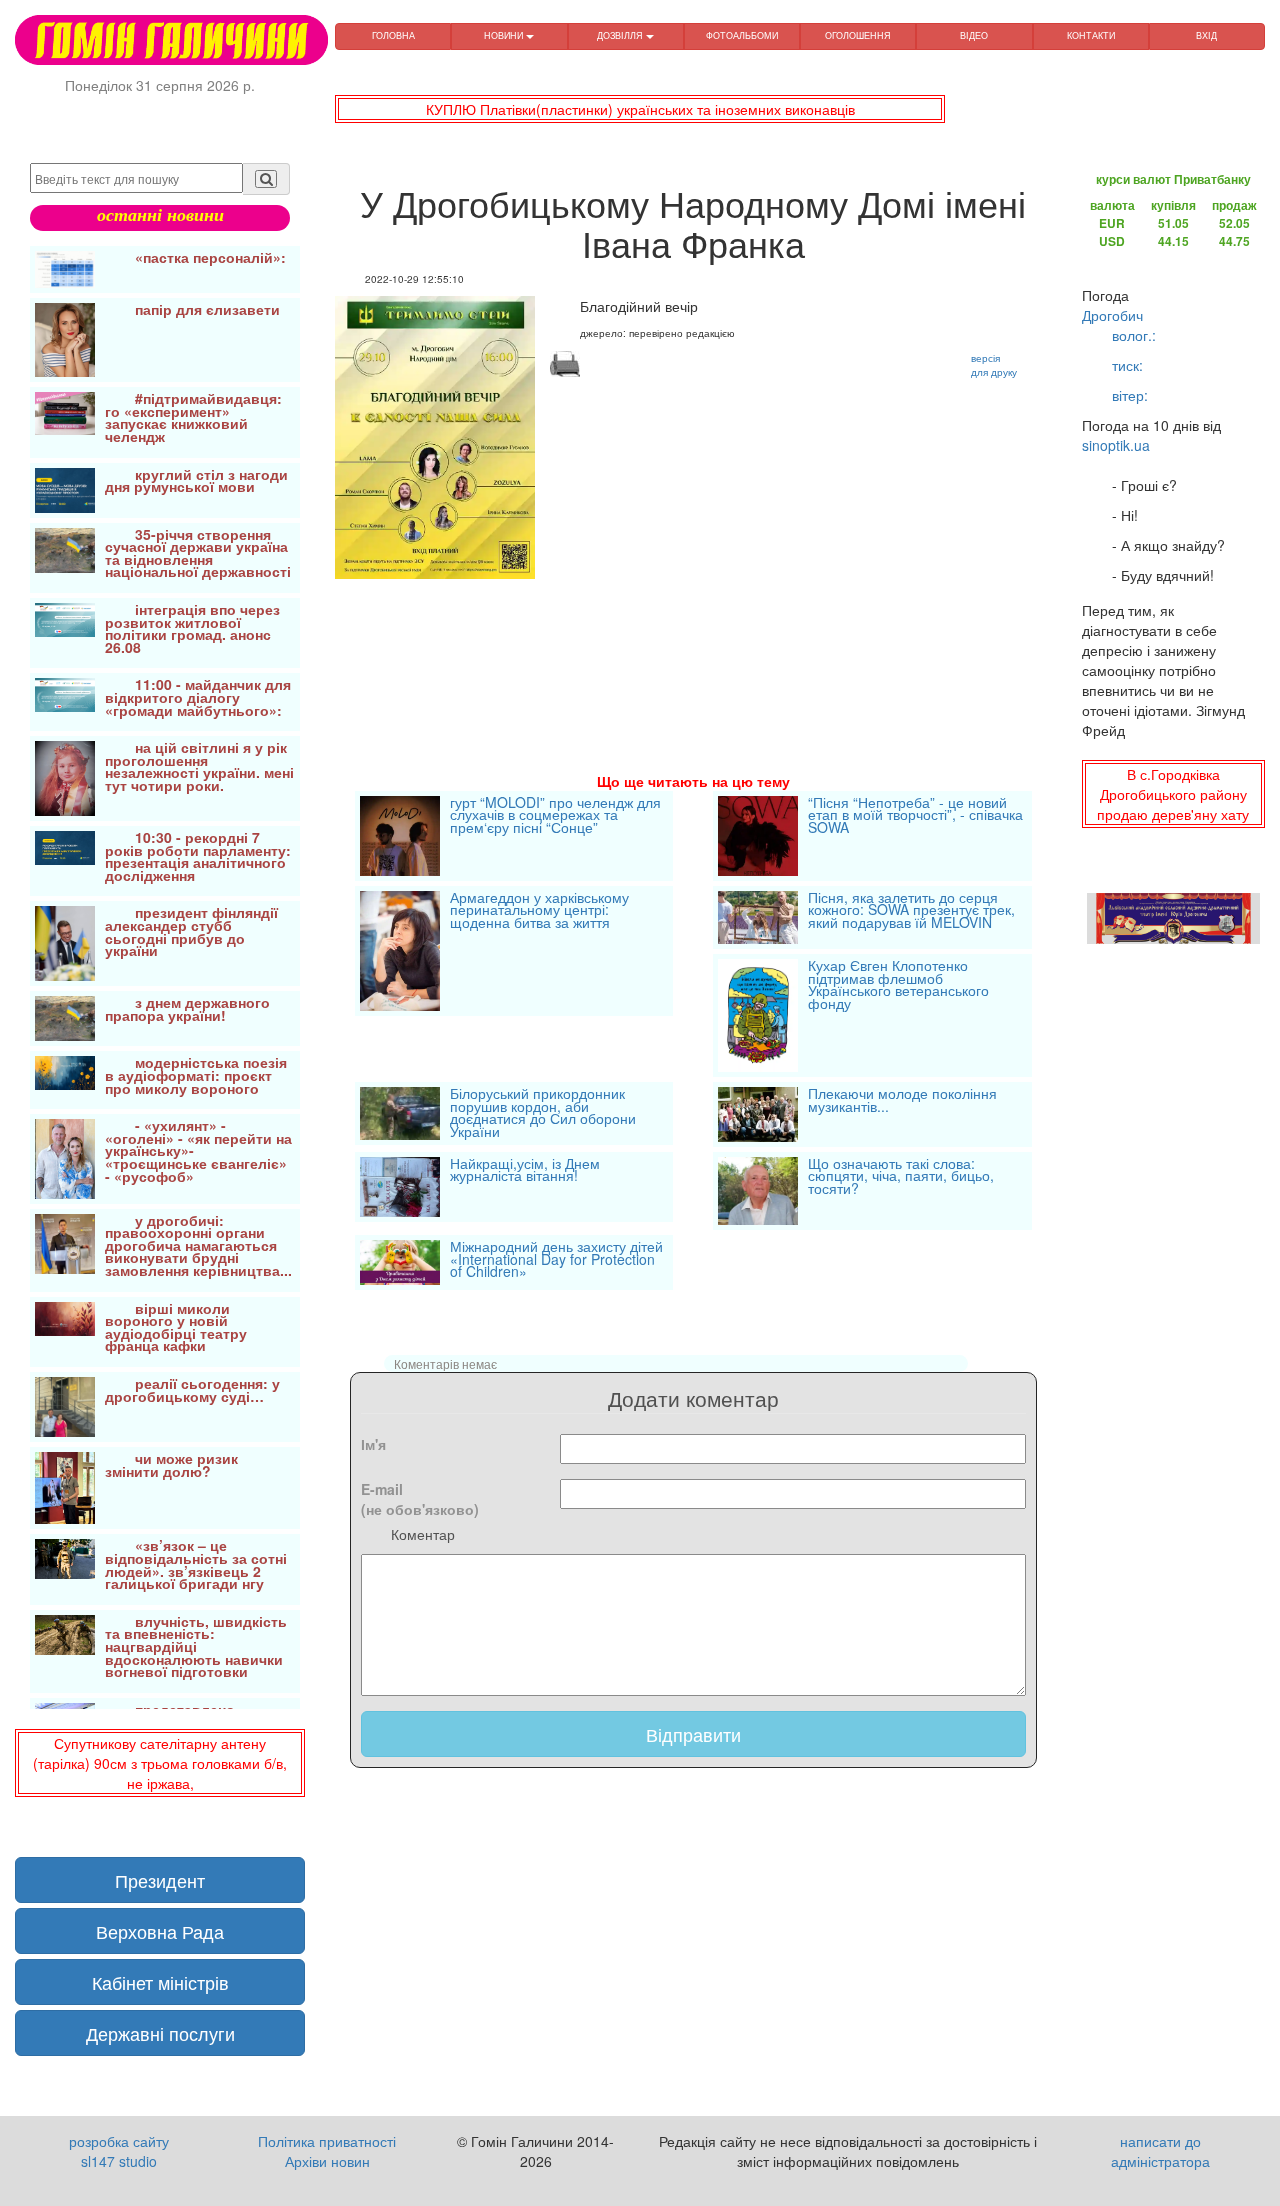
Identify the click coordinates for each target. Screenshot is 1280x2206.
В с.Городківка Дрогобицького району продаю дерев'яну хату (1173, 794)
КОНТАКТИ (1091, 35)
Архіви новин (327, 2161)
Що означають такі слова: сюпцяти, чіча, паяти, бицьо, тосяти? (901, 1177)
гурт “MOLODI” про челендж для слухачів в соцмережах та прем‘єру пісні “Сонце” (555, 816)
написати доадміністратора (1160, 2151)
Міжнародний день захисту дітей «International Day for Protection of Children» (556, 1260)
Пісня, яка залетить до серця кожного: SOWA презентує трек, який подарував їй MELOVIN (911, 911)
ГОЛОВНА (393, 35)
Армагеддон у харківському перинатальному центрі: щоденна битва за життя (539, 911)
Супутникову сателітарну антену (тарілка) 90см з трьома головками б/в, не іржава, (160, 1763)
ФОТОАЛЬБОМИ (742, 35)
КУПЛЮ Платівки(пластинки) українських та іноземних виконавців (640, 109)
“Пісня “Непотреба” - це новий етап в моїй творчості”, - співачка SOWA (915, 816)
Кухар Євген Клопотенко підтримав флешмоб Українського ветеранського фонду (898, 986)
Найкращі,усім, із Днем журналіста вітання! (525, 1171)
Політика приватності (327, 2141)
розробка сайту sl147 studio (119, 2151)
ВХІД (1206, 35)
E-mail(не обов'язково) (420, 1499)
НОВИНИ (505, 35)
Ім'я (373, 1444)
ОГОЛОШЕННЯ (858, 35)
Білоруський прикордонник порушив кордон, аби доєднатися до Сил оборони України (543, 1113)
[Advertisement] (693, 734)
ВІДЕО (974, 35)
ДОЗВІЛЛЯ (621, 35)
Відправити (693, 1734)
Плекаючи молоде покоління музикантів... (902, 1101)
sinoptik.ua (1116, 445)
